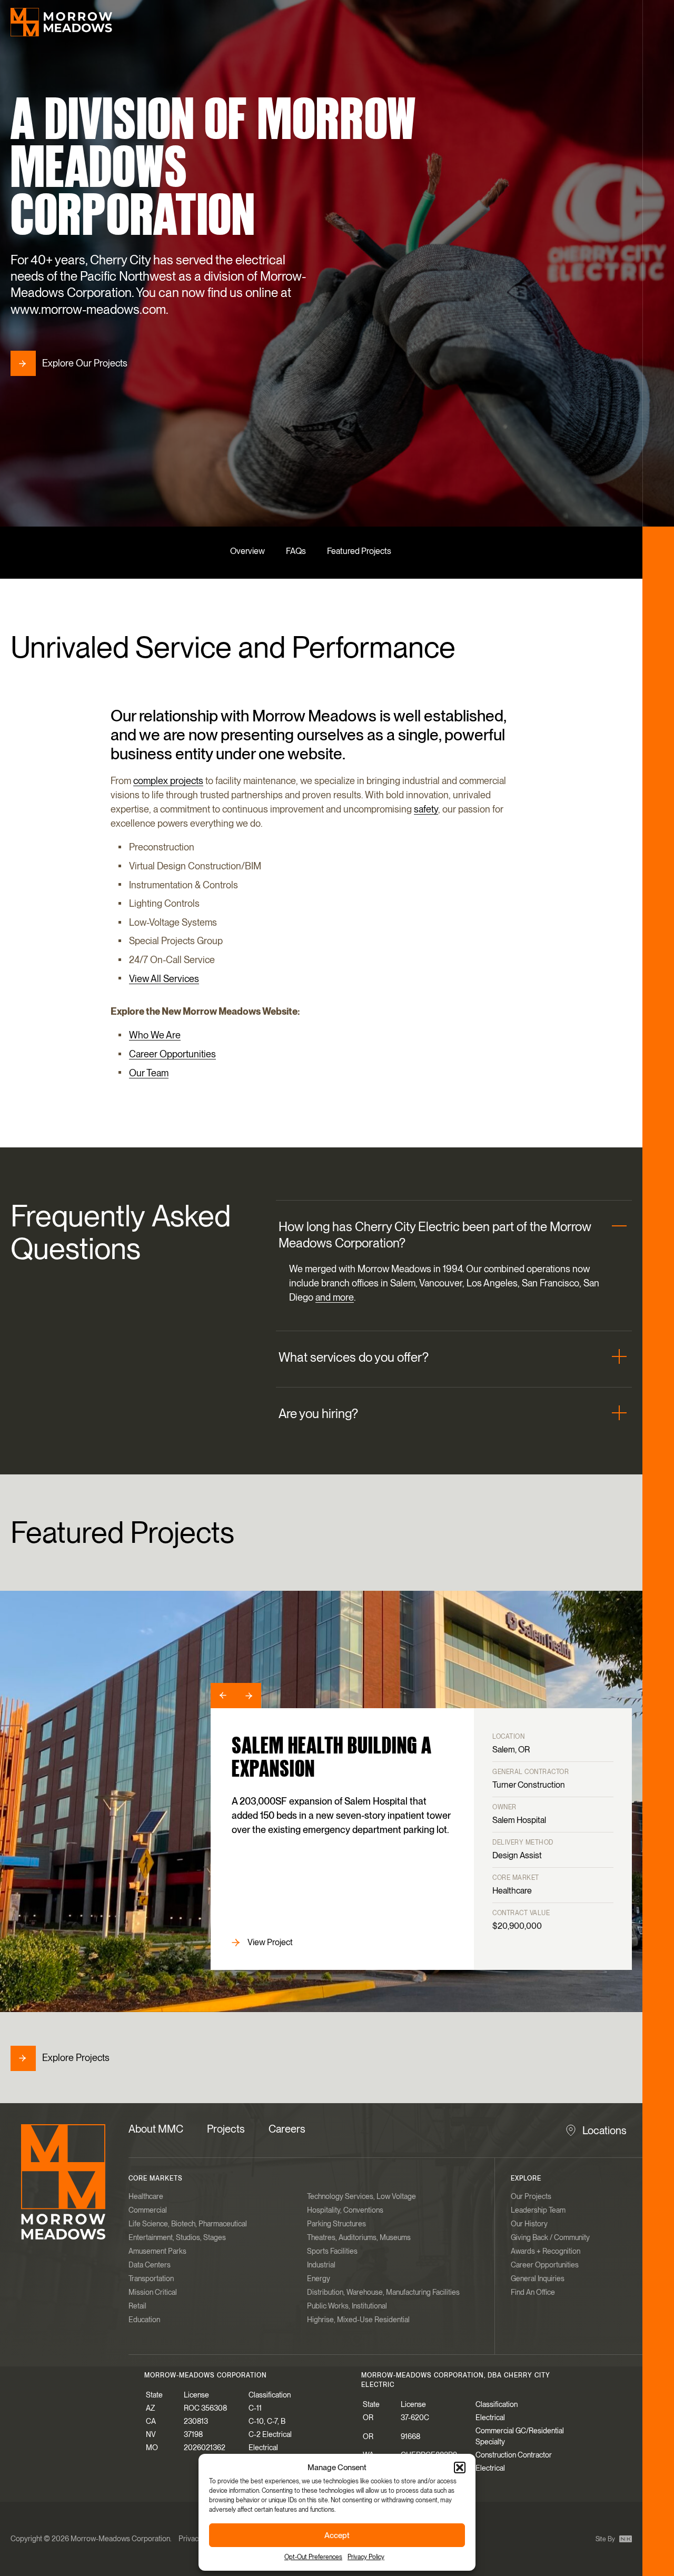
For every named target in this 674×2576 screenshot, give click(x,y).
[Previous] (223, 1696)
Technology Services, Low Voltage (361, 2196)
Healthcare (146, 2196)
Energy (319, 2278)
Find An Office (533, 2292)
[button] (460, 2468)
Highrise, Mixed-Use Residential (358, 2320)
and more (335, 1298)
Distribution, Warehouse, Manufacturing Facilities (383, 2292)
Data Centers (150, 2265)
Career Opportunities (172, 1054)
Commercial (148, 2210)
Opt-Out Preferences (313, 2557)
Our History (529, 2224)
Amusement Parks (157, 2251)
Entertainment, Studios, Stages (177, 2237)
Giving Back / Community (550, 2237)
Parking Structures (336, 2224)
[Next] (249, 1696)
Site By (606, 2539)
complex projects (168, 781)
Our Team (149, 1073)
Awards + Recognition (546, 2251)
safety (426, 809)
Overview (247, 551)
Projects (226, 2129)
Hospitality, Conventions (345, 2210)
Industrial (321, 2265)
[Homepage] (61, 22)
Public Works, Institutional (347, 2306)
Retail (137, 2306)
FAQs (296, 551)
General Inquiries (538, 2278)
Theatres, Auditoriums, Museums (359, 2237)
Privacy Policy (366, 2557)
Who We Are (155, 1035)
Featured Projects (359, 551)
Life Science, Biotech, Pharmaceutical (188, 2224)
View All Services (164, 979)
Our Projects (531, 2196)
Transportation (151, 2278)
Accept (337, 2535)
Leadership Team (538, 2210)
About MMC (156, 2129)
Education (144, 2320)
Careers (287, 2129)
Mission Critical (153, 2292)
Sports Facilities (332, 2251)
